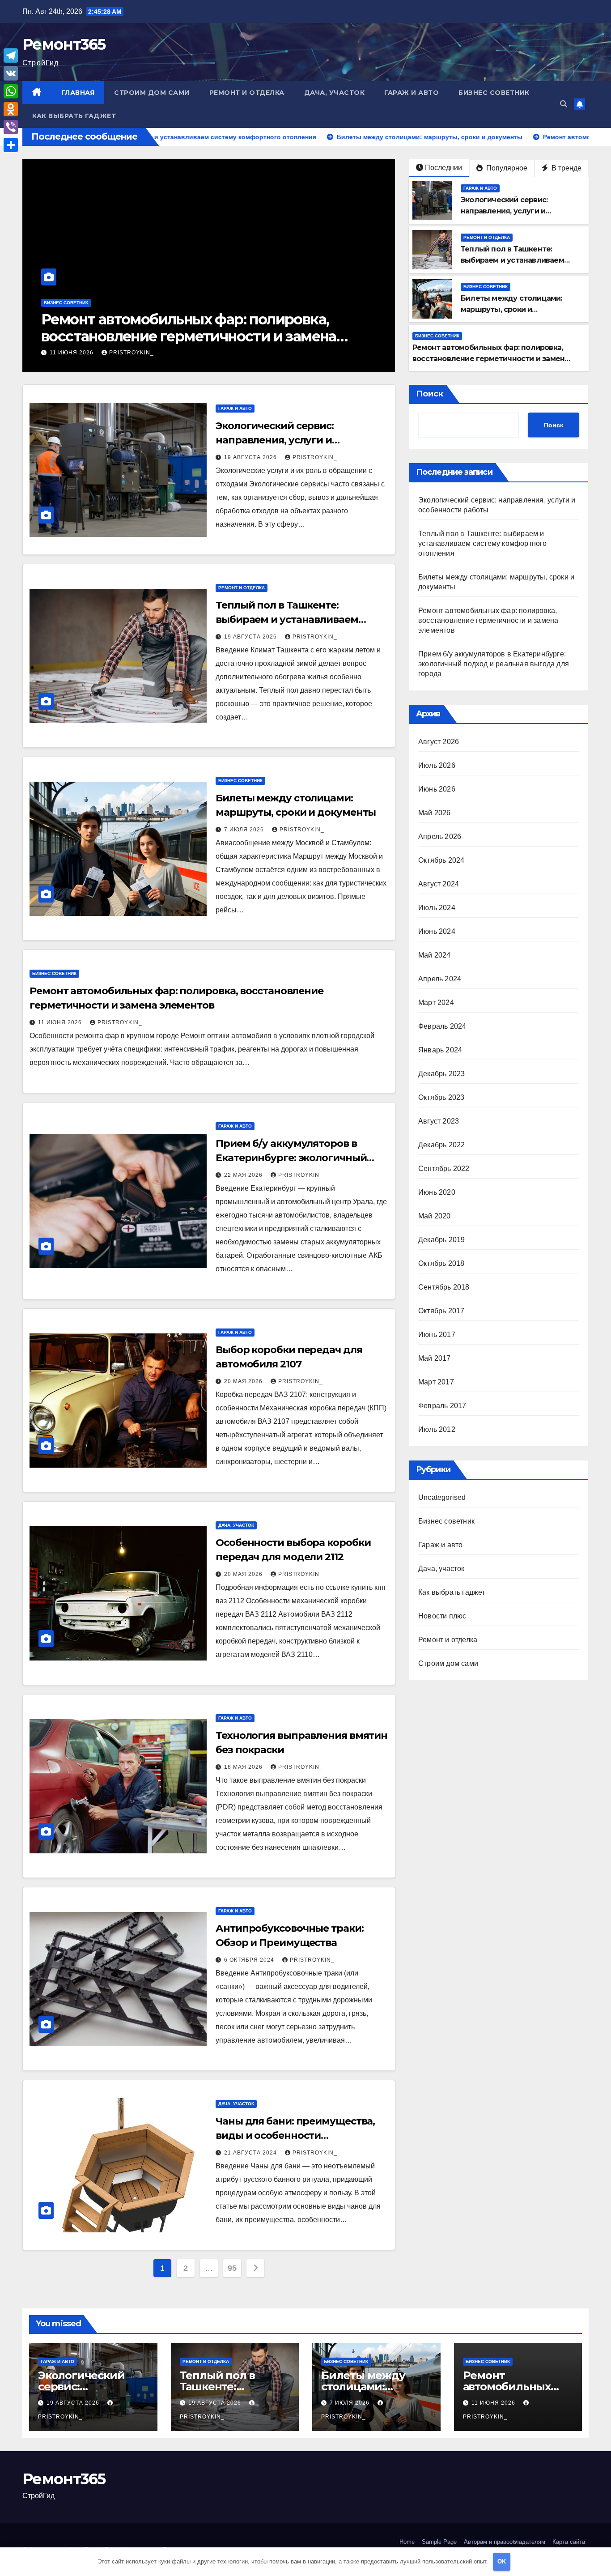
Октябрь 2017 (441, 1311)
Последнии (443, 168)
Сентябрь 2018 (444, 1287)
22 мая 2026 (70, 353)
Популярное (506, 168)
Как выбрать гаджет (74, 116)
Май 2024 (435, 955)
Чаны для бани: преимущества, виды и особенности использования (295, 2135)
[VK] (11, 73)
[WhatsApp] (11, 91)
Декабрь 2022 (441, 1145)
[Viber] (11, 127)
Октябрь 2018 (441, 1263)
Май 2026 (435, 813)
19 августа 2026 (251, 457)
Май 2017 (435, 1358)
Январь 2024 (440, 1050)
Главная (78, 93)
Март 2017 (436, 1382)
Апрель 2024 (440, 979)
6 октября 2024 (250, 1960)
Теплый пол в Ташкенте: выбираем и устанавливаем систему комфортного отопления (302, 620)
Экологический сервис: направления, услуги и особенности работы (504, 211)
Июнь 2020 (437, 1192)
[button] (564, 104)
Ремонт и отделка (247, 93)
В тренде (566, 168)
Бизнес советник (494, 93)
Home (407, 2542)
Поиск (430, 394)
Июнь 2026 (437, 789)
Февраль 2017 (442, 1406)
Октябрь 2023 (441, 1097)
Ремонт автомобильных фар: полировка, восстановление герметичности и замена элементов (490, 359)
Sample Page (439, 2542)
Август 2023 (439, 1121)
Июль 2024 (437, 908)
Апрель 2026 (440, 837)
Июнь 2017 (437, 1335)
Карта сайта (569, 2542)
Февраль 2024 (442, 1026)
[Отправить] (11, 145)
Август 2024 (439, 884)
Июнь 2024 (437, 931)
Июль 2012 (437, 1429)
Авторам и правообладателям (505, 2542)
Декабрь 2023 (441, 1074)
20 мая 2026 (244, 1381)
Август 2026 (439, 742)
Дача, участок (335, 93)
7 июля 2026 (245, 830)
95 (232, 2268)
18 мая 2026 (244, 1767)
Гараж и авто (412, 93)
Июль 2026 (437, 765)
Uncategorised (442, 1497)
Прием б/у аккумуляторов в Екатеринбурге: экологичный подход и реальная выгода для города (201, 336)
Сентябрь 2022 (444, 1169)
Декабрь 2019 (441, 1240)
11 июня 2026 (61, 1022)
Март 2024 (436, 1003)
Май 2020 (435, 1216)
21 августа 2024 (251, 2153)
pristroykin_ (126, 353)
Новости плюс (442, 1616)
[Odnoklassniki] (11, 109)
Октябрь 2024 (441, 860)
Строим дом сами (152, 93)
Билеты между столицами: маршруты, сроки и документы (511, 309)
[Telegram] (11, 55)
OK (502, 2561)
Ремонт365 (64, 44)
